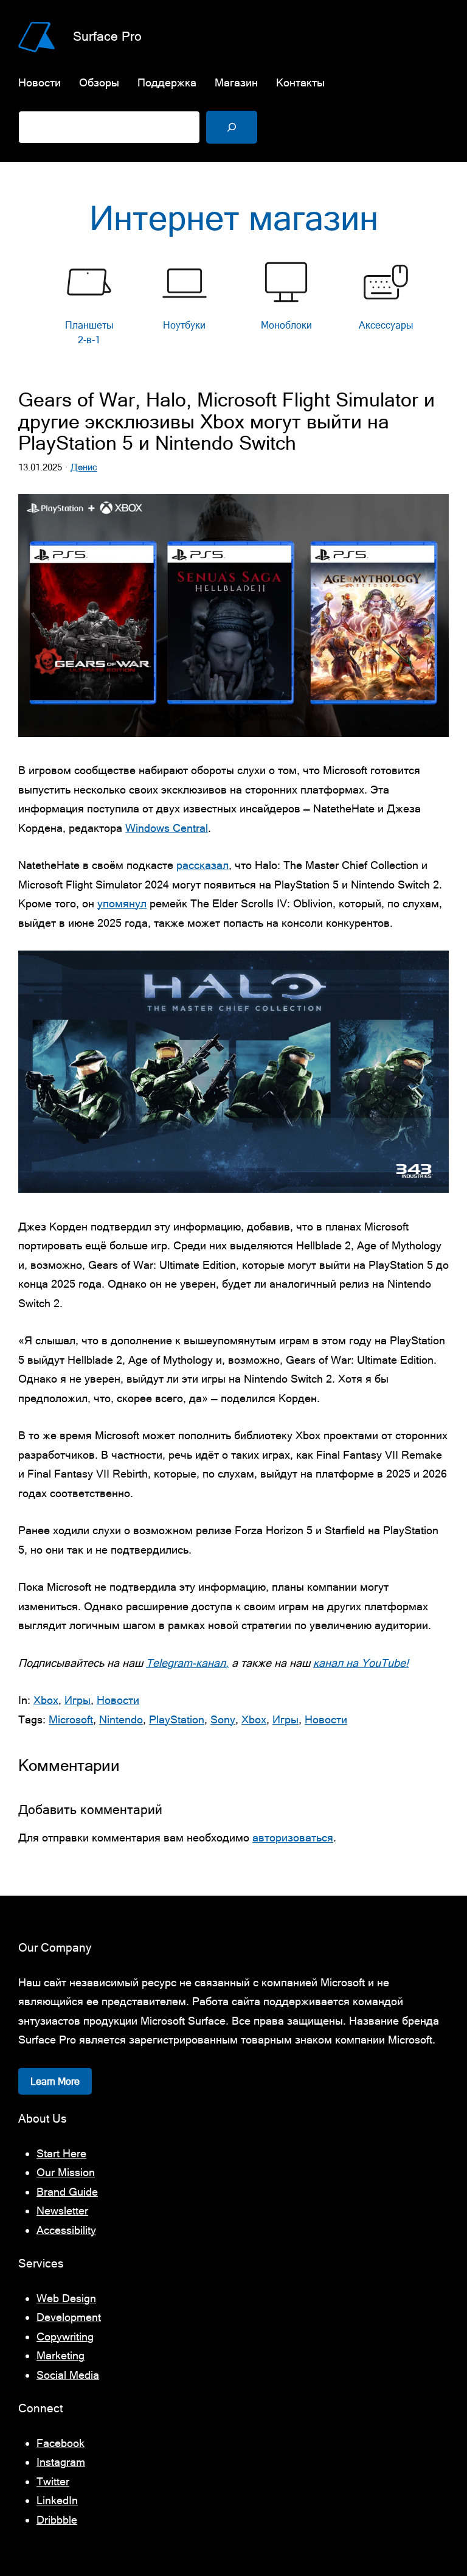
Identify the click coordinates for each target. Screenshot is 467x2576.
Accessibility (66, 2230)
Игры (78, 1700)
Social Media (68, 2375)
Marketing (61, 2355)
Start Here (61, 2153)
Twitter (53, 2481)
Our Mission (66, 2172)
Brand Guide (67, 2192)
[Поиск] (232, 127)
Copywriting (65, 2337)
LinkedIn (57, 2500)
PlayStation (177, 1719)
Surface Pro (107, 36)
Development (69, 2317)
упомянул (122, 903)
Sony (223, 1719)
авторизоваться (293, 1838)
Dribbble (57, 2520)
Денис (84, 467)
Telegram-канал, (187, 1663)
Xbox (46, 1700)
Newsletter (62, 2211)
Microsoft (71, 1719)
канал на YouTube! (361, 1663)
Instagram (61, 2462)
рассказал (202, 865)
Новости (118, 1700)
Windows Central (167, 828)
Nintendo (121, 1719)
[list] (233, 306)
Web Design (66, 2298)
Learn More (55, 2081)
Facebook (61, 2443)
